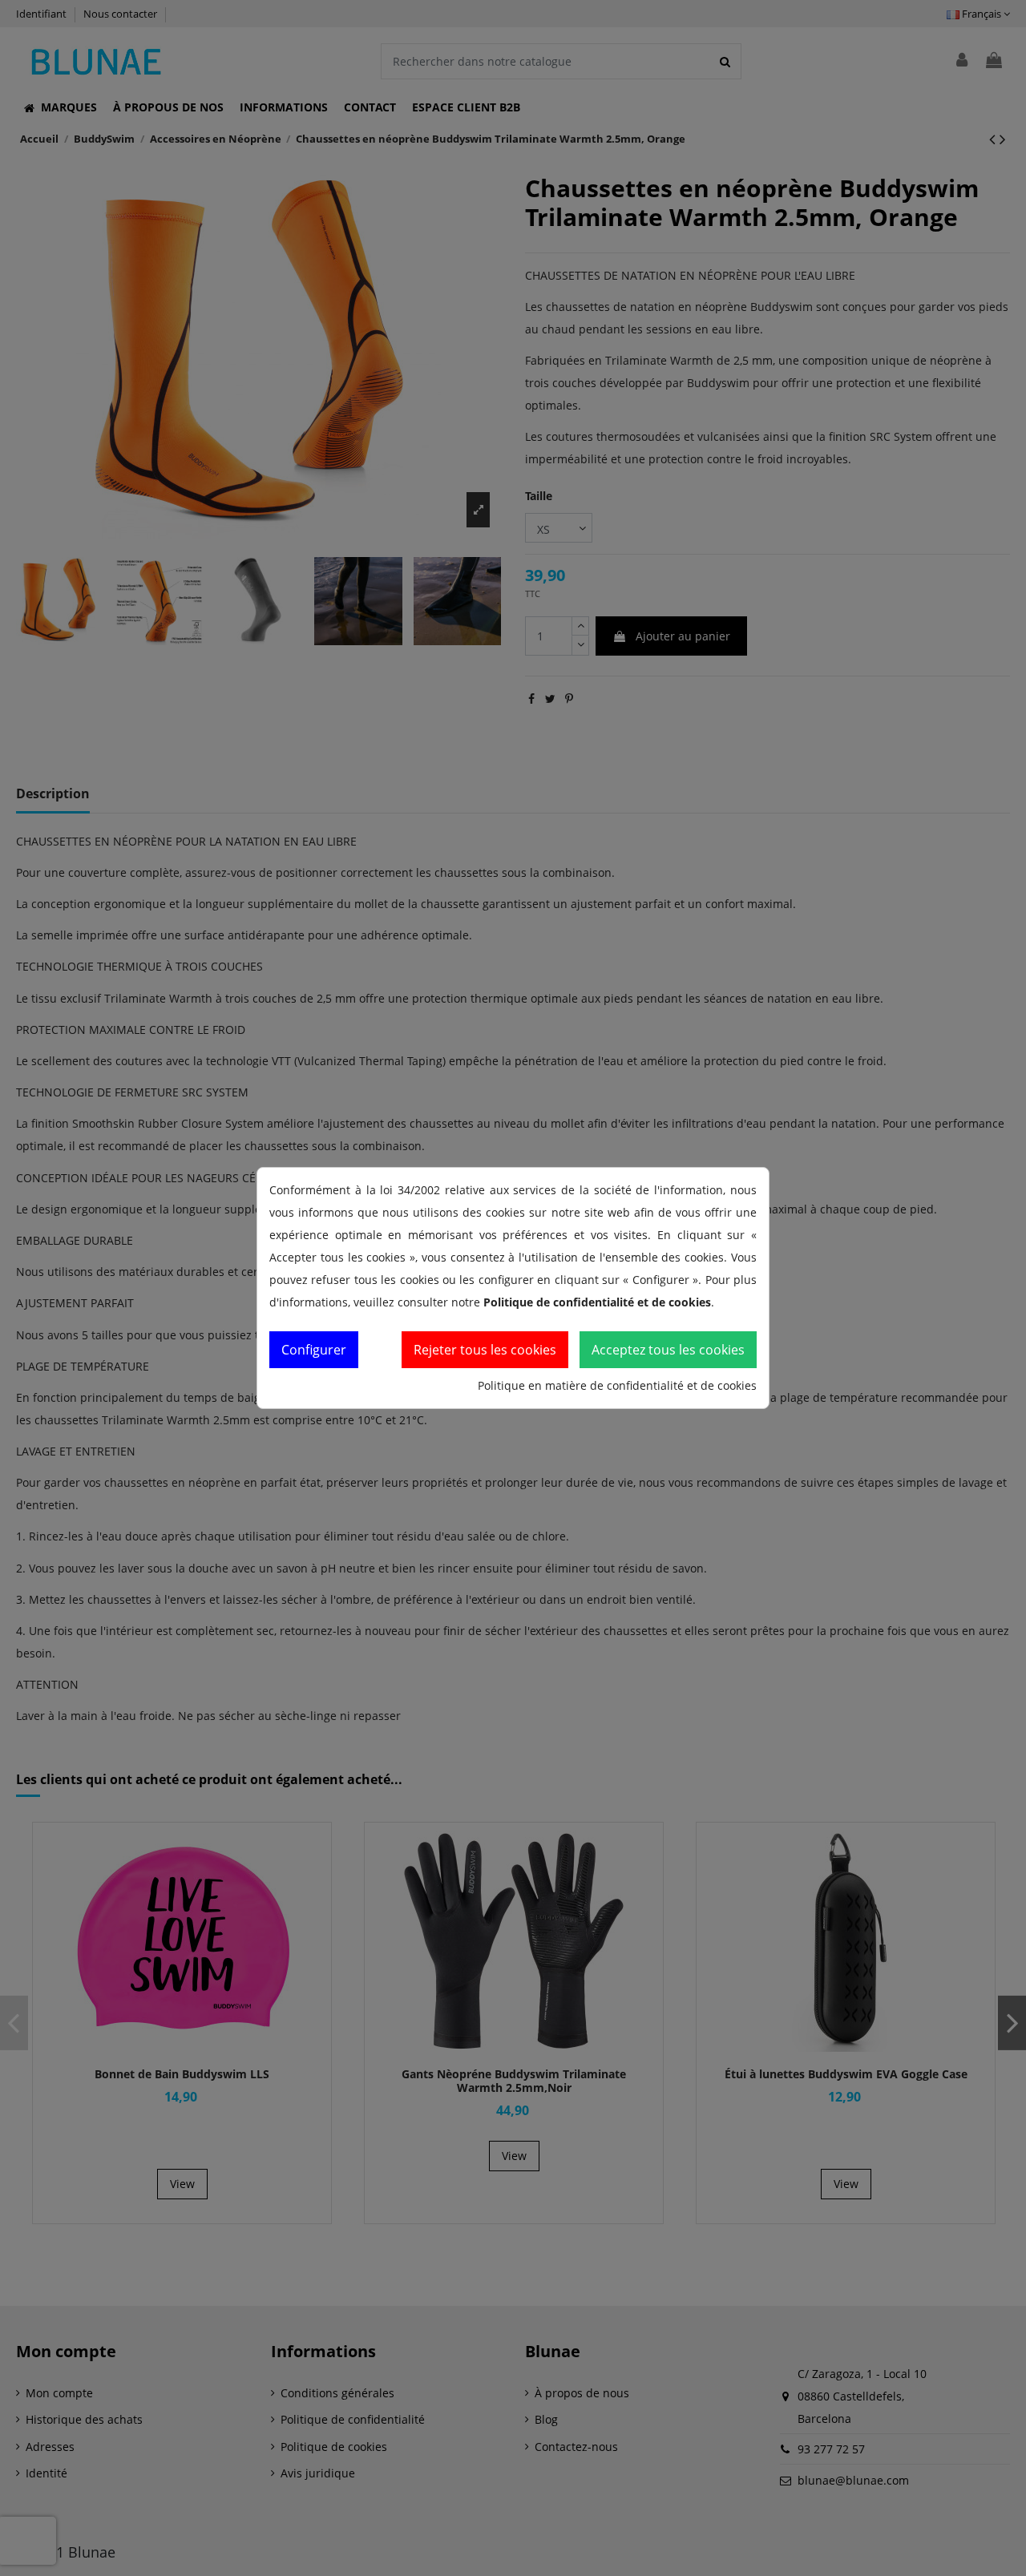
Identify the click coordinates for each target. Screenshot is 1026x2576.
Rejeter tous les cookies (485, 1350)
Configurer (314, 1350)
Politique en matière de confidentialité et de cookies (617, 1385)
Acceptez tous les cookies (668, 1350)
